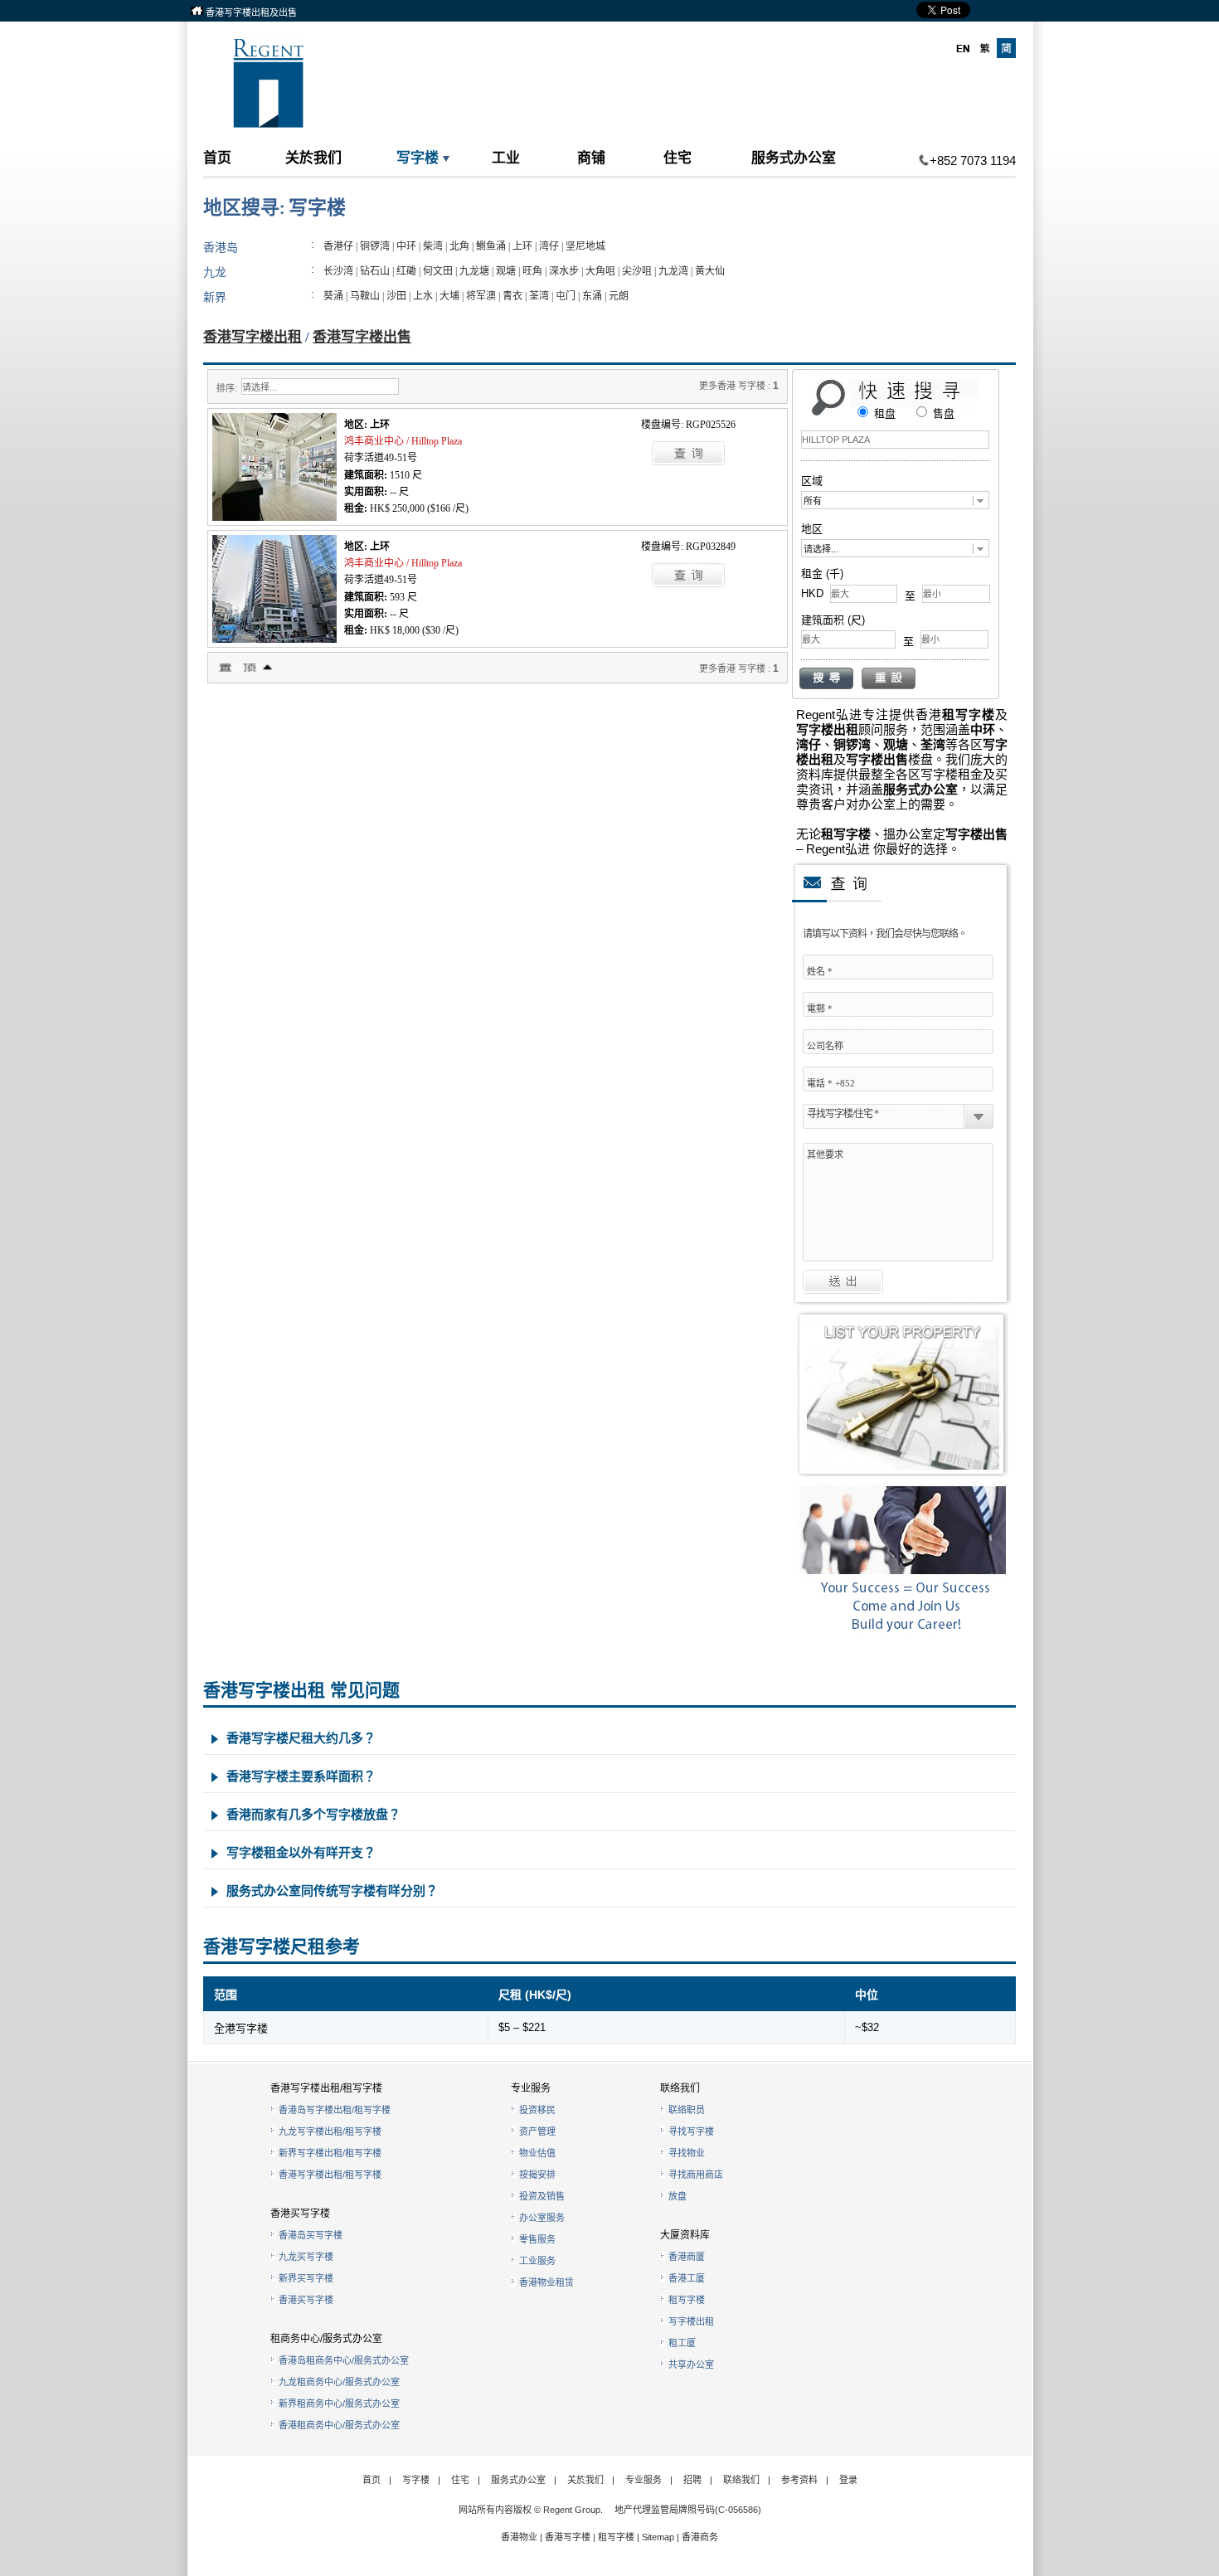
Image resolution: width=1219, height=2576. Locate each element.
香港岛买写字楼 (311, 2235)
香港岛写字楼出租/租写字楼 (335, 2110)
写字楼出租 (691, 2321)
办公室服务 (542, 2218)
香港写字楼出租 (253, 337)
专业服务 (643, 2480)
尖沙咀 (637, 271)
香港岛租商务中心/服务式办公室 (344, 2360)
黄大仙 (710, 271)
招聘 (692, 2480)
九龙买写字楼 (306, 2257)
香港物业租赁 (546, 2282)
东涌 (592, 296)
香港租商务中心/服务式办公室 (339, 2425)
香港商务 (700, 2537)
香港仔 (338, 246)
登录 (848, 2480)
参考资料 (799, 2480)
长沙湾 (338, 271)
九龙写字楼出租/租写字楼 (330, 2131)
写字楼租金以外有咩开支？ (301, 1852)
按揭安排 (537, 2175)
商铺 (591, 157)
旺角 (532, 271)
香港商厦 (687, 2257)
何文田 (438, 271)
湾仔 (549, 246)
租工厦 (682, 2343)
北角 (459, 246)
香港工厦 (687, 2278)
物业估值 (537, 2153)
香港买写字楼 (306, 2300)
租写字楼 (687, 2300)
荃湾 (539, 296)
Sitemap (658, 2537)
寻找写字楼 (691, 2131)
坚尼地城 (585, 246)
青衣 (512, 296)
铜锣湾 (375, 246)
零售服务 (537, 2239)
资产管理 (537, 2131)
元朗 (619, 296)
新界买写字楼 (306, 2278)
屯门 (566, 296)
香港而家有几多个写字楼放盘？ (313, 1814)
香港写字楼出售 (362, 337)
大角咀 (600, 271)
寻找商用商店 (696, 2175)
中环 (406, 246)
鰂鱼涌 (491, 246)
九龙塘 (474, 271)
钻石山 (375, 271)
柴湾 (433, 246)
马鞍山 (365, 296)
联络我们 (741, 2480)
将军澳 (481, 296)
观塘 (506, 271)
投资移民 (537, 2110)
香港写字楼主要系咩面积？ (301, 1776)
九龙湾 (673, 271)
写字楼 (418, 157)
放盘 (677, 2196)
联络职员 (687, 2110)
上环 (522, 246)
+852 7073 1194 (973, 160)
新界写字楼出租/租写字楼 (330, 2153)
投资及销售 (542, 2196)
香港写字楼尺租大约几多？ (301, 1738)
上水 (423, 296)
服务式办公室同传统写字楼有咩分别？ (332, 1891)
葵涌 (333, 296)
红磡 (406, 271)
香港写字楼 (568, 2537)
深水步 (564, 271)
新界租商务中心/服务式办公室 (339, 2403)
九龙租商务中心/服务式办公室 (339, 2382)
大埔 (449, 296)
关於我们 (313, 157)
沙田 (396, 296)
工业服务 (537, 2261)
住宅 (677, 157)
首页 (217, 157)
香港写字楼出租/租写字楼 (330, 2175)
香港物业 (519, 2537)
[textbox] (895, 440)
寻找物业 (687, 2153)
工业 (506, 157)
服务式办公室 (794, 157)
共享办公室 (691, 2365)
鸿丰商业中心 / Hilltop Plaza (403, 441)
